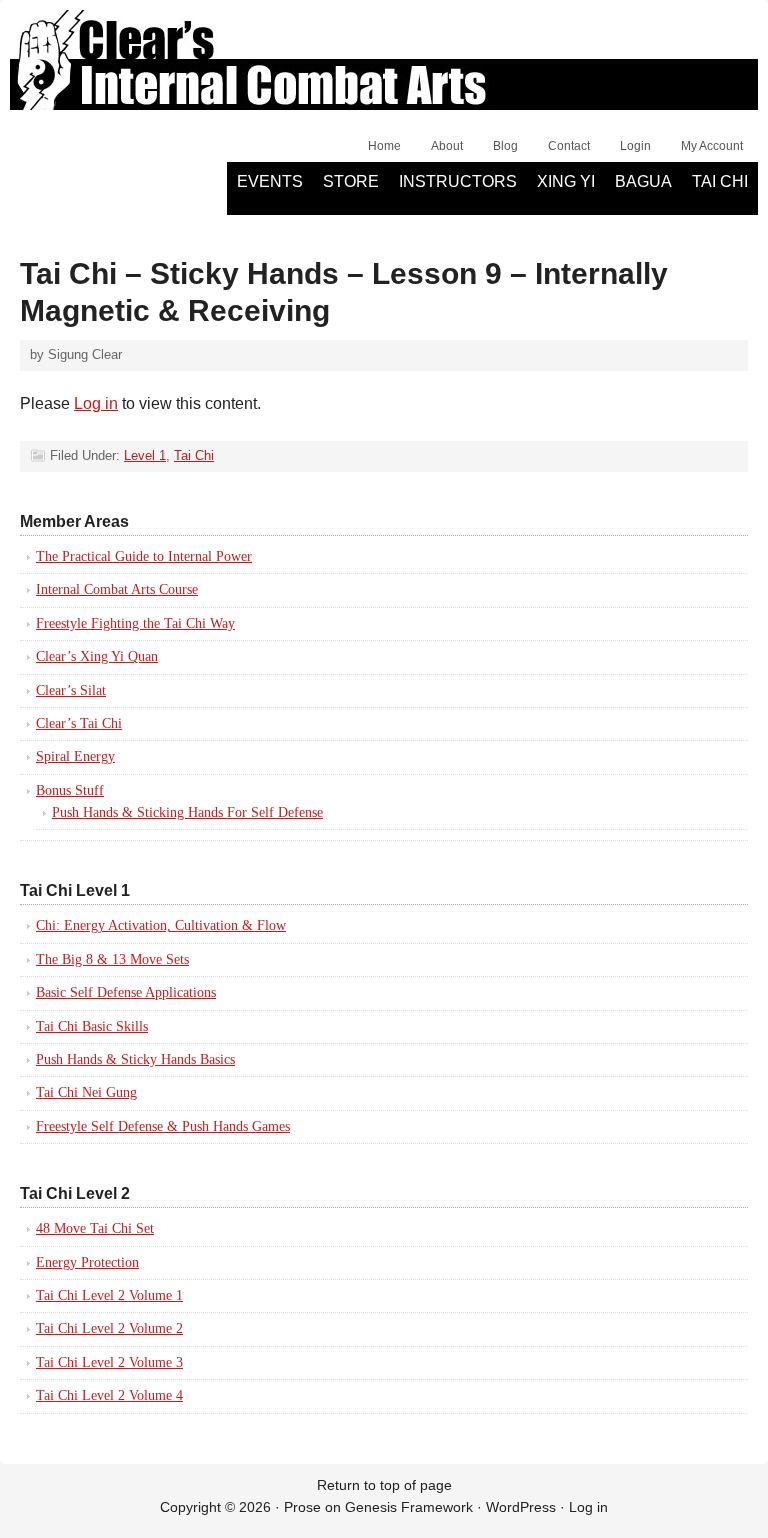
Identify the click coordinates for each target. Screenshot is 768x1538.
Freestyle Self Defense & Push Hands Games (163, 1126)
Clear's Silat (235, 70)
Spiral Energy (75, 756)
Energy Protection (87, 1262)
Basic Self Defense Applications (126, 992)
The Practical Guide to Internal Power (144, 556)
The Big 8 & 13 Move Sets (112, 959)
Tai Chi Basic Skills (92, 1026)
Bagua (643, 181)
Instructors (458, 181)
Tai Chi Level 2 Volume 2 (109, 1328)
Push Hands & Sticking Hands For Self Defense (187, 812)
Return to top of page (384, 1485)
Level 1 (145, 455)
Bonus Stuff (70, 790)
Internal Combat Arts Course (117, 589)
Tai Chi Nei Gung (86, 1092)
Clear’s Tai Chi (79, 723)
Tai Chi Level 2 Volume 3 (109, 1362)
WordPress (521, 1507)
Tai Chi (720, 181)
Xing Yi (566, 181)
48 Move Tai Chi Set (95, 1228)
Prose (302, 1507)
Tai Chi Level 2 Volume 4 (109, 1395)
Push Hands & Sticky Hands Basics (135, 1059)
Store (351, 181)
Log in (96, 403)
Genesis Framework (409, 1507)
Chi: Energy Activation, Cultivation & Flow (161, 925)
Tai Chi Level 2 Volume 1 (109, 1295)
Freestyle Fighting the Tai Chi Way (135, 623)
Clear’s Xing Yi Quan (97, 656)
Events (270, 181)
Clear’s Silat (71, 690)
